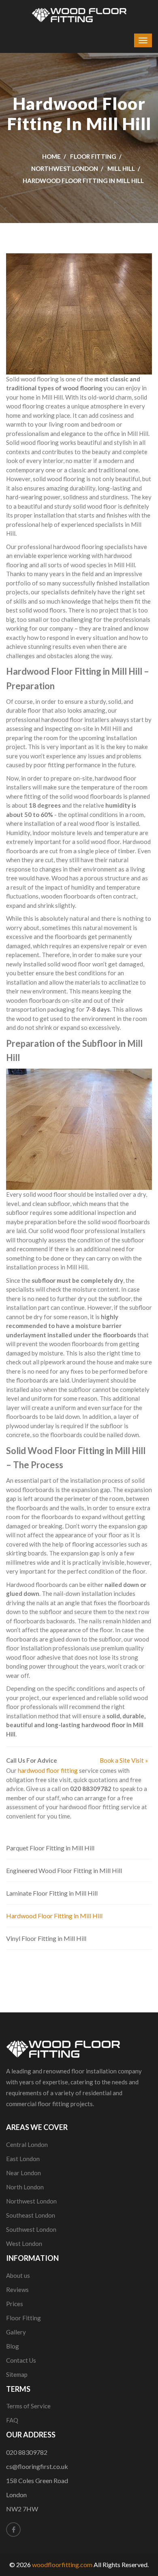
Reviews (17, 2290)
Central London (27, 2145)
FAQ (12, 2420)
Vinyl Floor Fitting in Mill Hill (46, 1938)
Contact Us (21, 2360)
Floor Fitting (93, 156)
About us (18, 2275)
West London (24, 2243)
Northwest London (65, 168)
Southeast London (31, 2215)
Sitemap (17, 2374)
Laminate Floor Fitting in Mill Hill (52, 1893)
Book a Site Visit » (124, 1760)
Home (51, 156)
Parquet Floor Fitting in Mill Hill (50, 1848)
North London (25, 2187)
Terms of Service (28, 2406)
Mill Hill (121, 168)
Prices (15, 2304)
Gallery (16, 2332)
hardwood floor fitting (48, 1770)
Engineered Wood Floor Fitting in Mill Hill (64, 1870)
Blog (13, 2346)
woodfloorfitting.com (62, 2564)
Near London (23, 2173)
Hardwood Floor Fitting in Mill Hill (54, 1916)
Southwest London (31, 2229)
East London (23, 2159)
